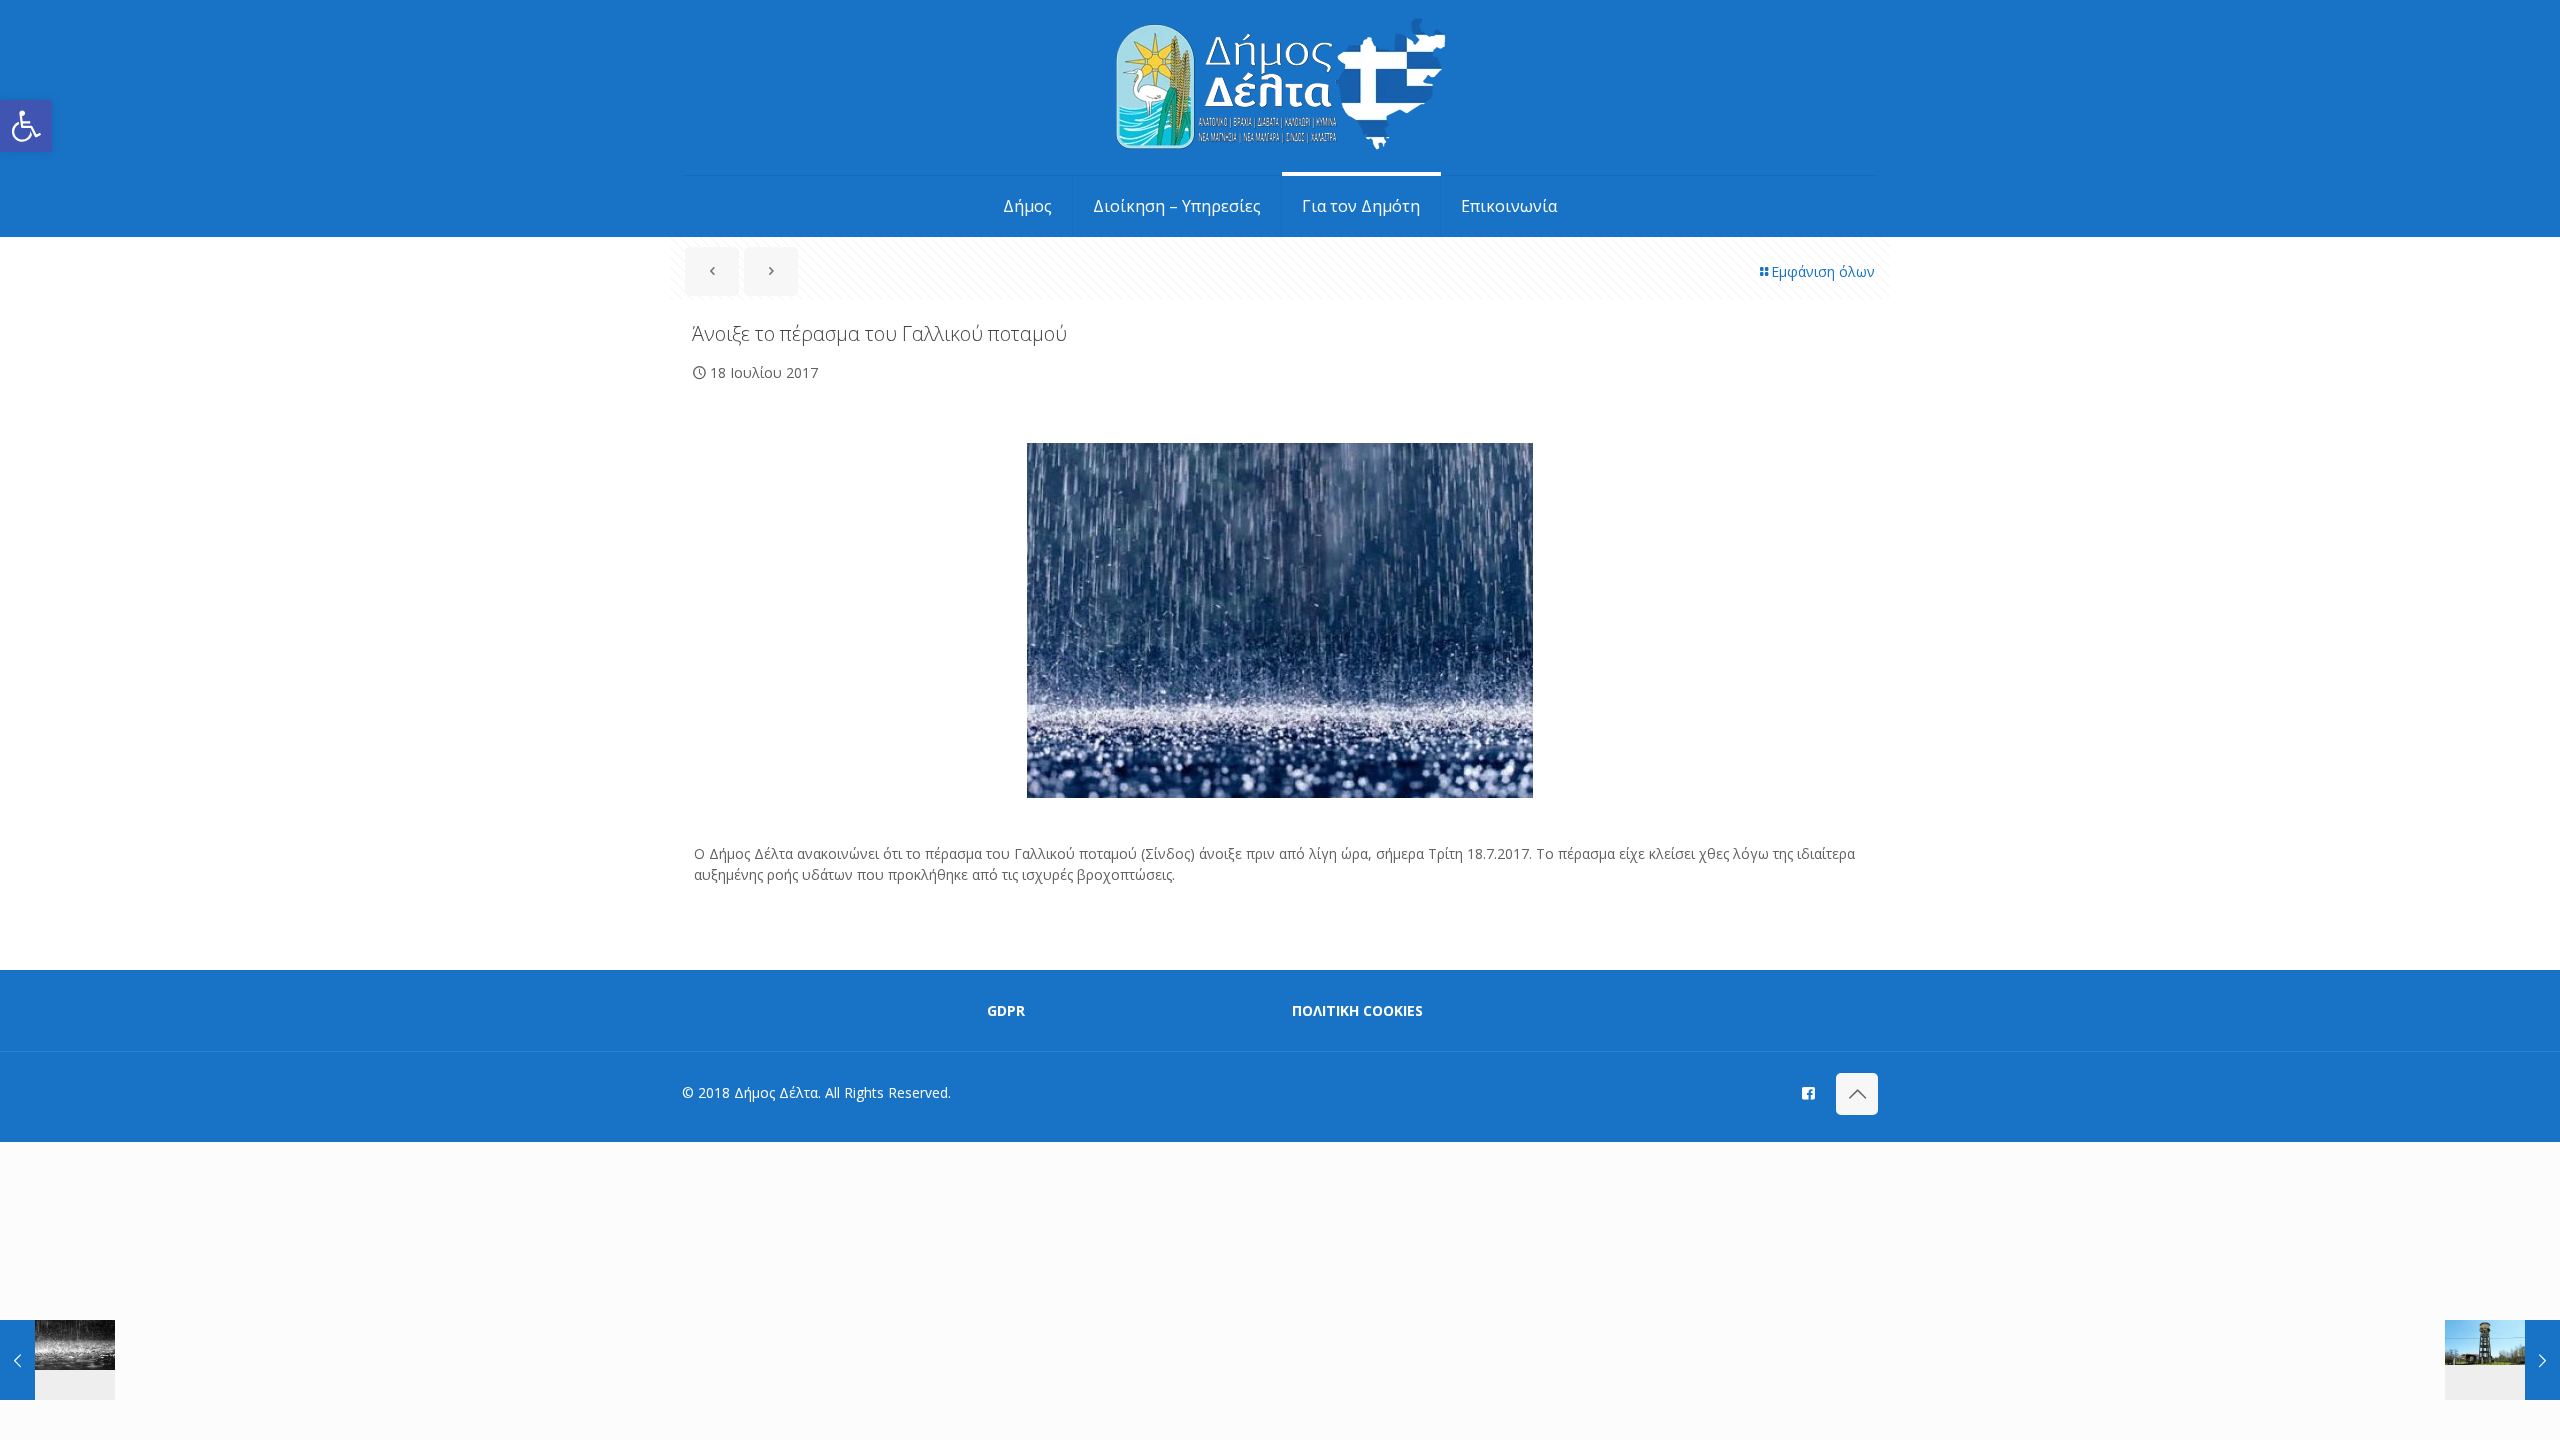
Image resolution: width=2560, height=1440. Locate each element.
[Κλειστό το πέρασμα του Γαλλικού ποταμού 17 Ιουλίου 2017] (57, 1360)
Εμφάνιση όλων (1823, 271)
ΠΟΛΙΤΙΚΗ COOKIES (1357, 1010)
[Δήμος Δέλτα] (1280, 87)
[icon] (1808, 1092)
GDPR (1006, 1010)
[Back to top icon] (1857, 1094)
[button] (26, 126)
